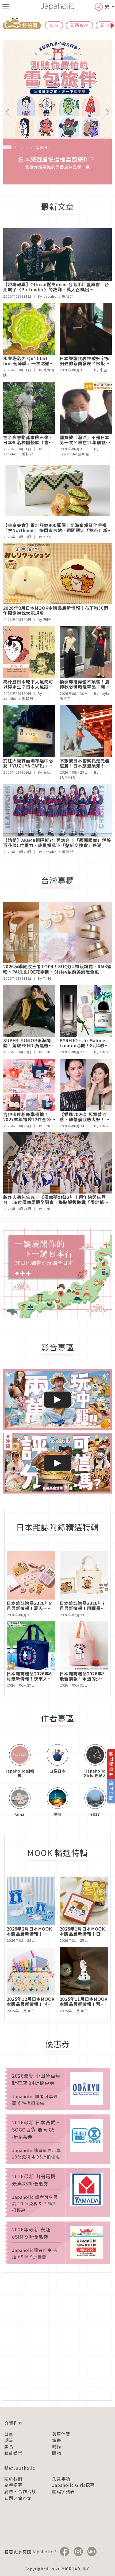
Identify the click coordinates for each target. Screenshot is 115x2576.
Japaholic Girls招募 (73, 2485)
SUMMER (67, 777)
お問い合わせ (18, 2498)
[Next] (104, 112)
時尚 (57, 2447)
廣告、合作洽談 (20, 2491)
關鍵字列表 (64, 2491)
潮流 (9, 2440)
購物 (57, 2453)
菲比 (47, 772)
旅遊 (57, 2440)
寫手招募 (13, 2485)
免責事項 (61, 2479)
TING (48, 978)
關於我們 (13, 2479)
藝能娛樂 (13, 2453)
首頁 (9, 2434)
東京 (54, 25)
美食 (9, 2447)
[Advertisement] (57, 2337)
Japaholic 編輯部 (58, 296)
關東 (105, 25)
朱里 (103, 370)
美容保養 (61, 2434)
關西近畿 (79, 25)
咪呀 (47, 619)
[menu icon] (6, 7)
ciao (47, 537)
